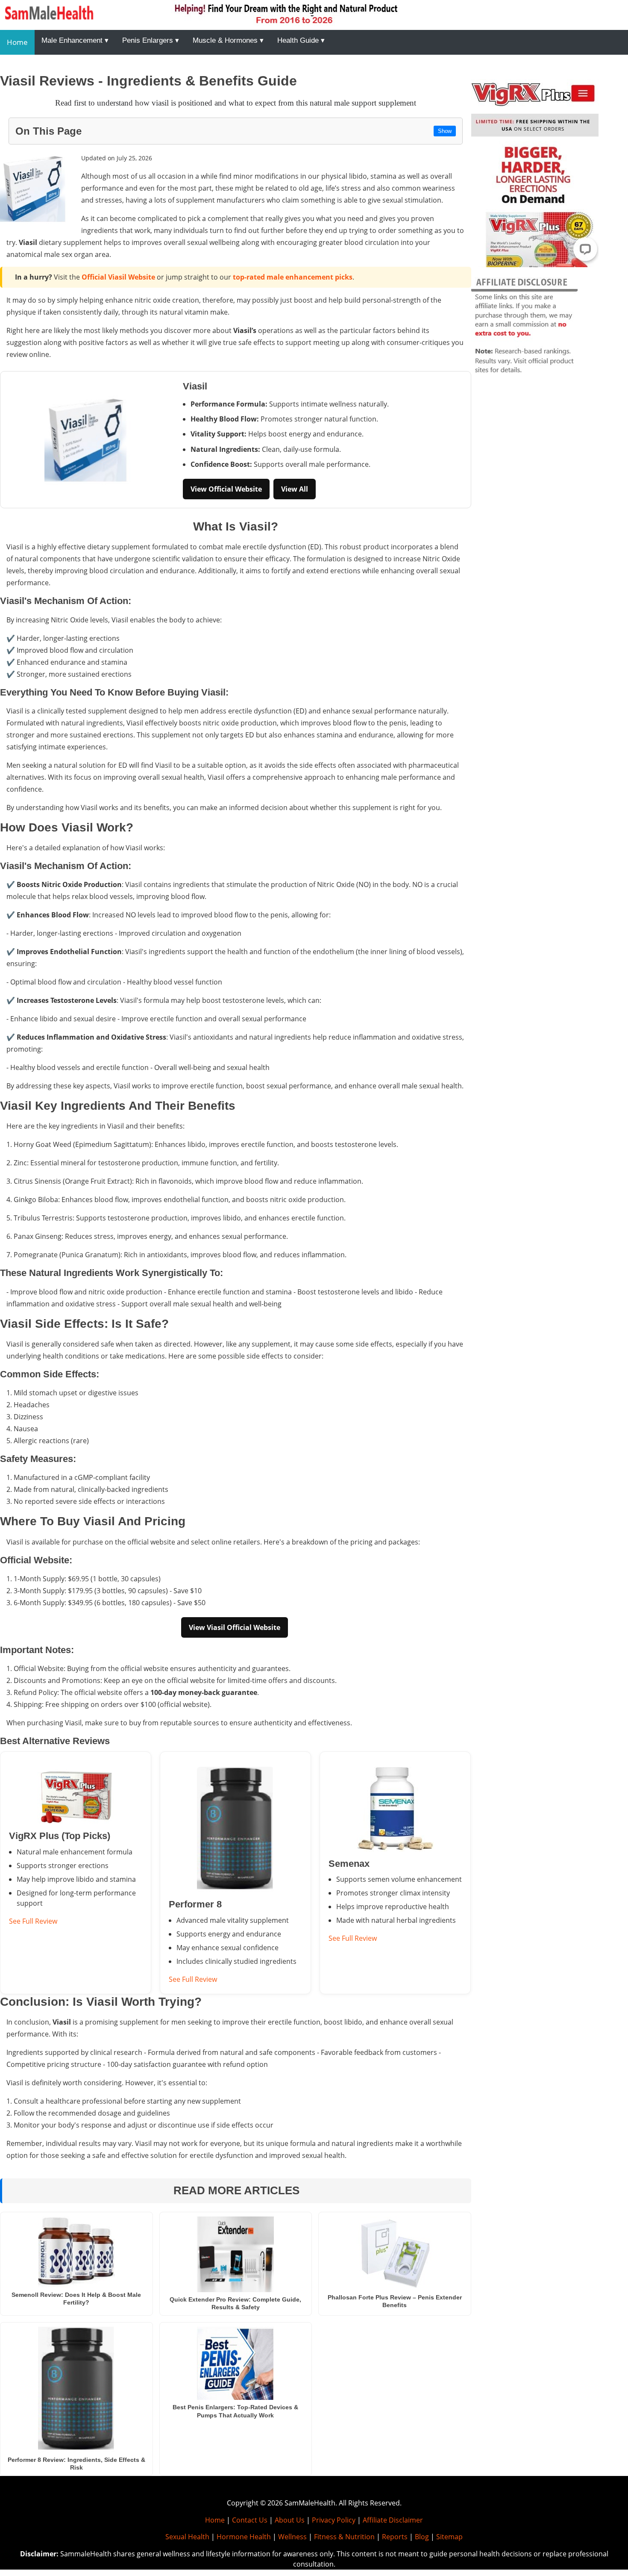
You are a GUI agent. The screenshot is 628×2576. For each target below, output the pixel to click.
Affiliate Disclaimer (393, 2520)
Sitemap (449, 2537)
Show (445, 131)
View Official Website (226, 489)
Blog (422, 2537)
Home (17, 42)
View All (295, 489)
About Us (290, 2520)
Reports (395, 2537)
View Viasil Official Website (235, 1627)
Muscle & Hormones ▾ (228, 40)
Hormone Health (244, 2537)
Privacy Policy (334, 2520)
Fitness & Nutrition (344, 2537)
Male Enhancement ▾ (75, 40)
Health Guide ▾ (301, 40)
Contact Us (250, 2520)
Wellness (292, 2537)
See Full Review (33, 1921)
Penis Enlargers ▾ (151, 40)
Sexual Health (187, 2537)
